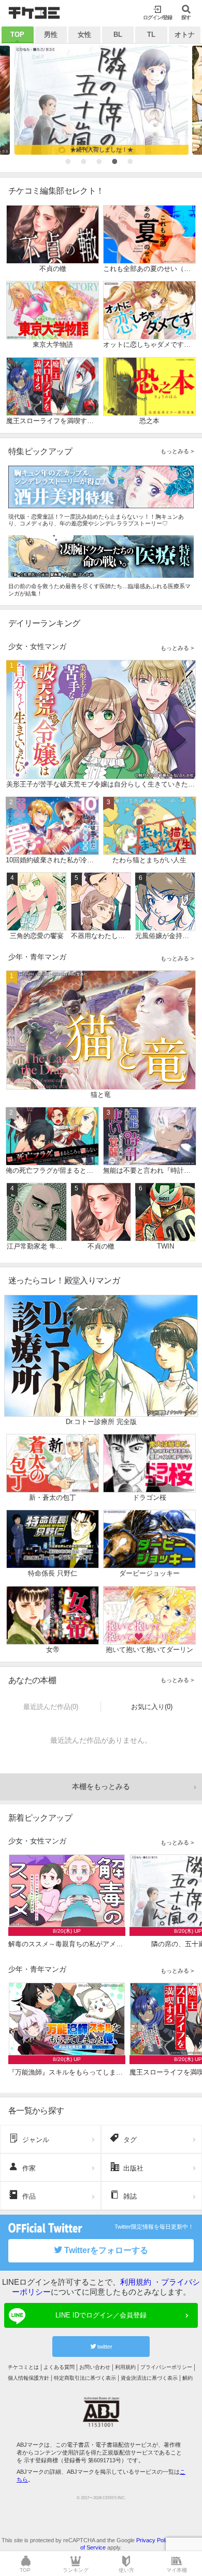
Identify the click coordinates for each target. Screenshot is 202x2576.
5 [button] (132, 164)
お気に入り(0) (152, 1707)
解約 (187, 2378)
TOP (17, 35)
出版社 (133, 2168)
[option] (101, 100)
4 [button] (117, 164)
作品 (29, 2196)
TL (151, 35)
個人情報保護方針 (28, 2378)
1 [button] (70, 164)
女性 (84, 35)
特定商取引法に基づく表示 (85, 2378)
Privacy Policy (154, 2540)
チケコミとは (23, 2367)
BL (118, 35)
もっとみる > (177, 451)
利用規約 (136, 2282)
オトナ (185, 35)
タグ (130, 2140)
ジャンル (36, 2140)
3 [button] (101, 164)
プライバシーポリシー (166, 2367)
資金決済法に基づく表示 (149, 2378)
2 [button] (85, 164)
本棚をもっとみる (101, 1786)
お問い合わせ (95, 2367)
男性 (51, 35)
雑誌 (130, 2196)
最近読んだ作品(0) (51, 1707)
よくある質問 (59, 2367)
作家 (29, 2168)
